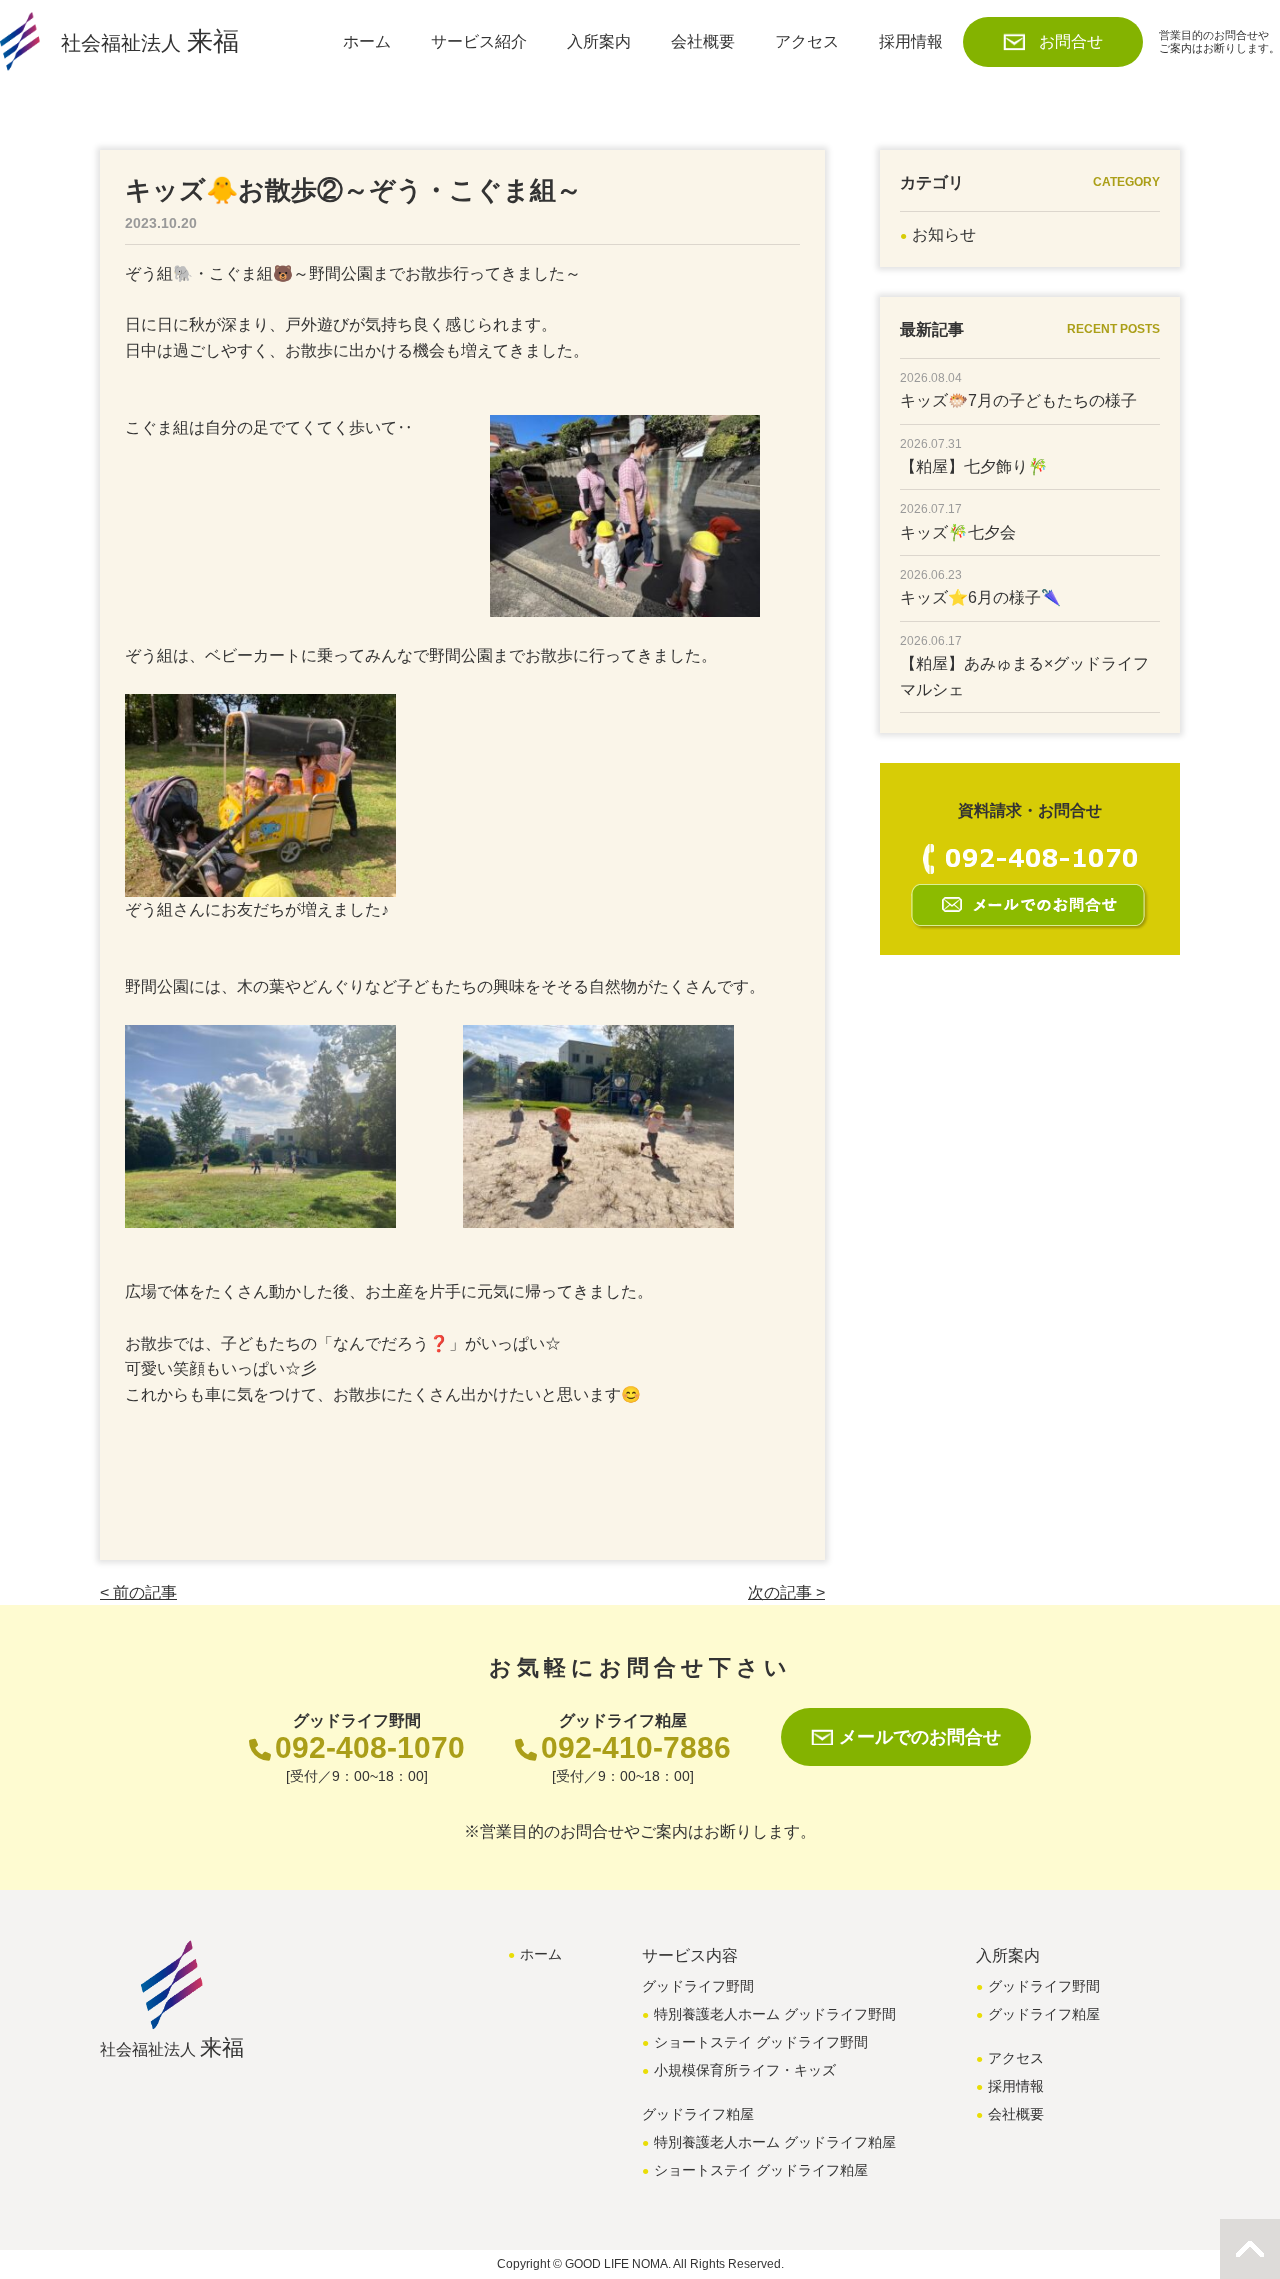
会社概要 (703, 41)
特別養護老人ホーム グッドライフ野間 (775, 2014)
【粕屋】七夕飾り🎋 (974, 466)
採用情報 (911, 41)
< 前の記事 (138, 1592)
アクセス (807, 41)
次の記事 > (786, 1592)
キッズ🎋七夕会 (958, 532)
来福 (150, 41)
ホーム (367, 41)
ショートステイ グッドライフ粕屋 (761, 2170)
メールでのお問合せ (920, 1737)
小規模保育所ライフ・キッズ (745, 2070)
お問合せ (1071, 41)
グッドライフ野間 (1044, 1986)
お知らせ (944, 234)
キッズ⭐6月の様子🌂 (980, 597)
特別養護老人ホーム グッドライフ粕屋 (775, 2142)
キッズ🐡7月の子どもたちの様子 (1018, 400)
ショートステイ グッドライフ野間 (761, 2042)
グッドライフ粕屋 (1044, 2014)
